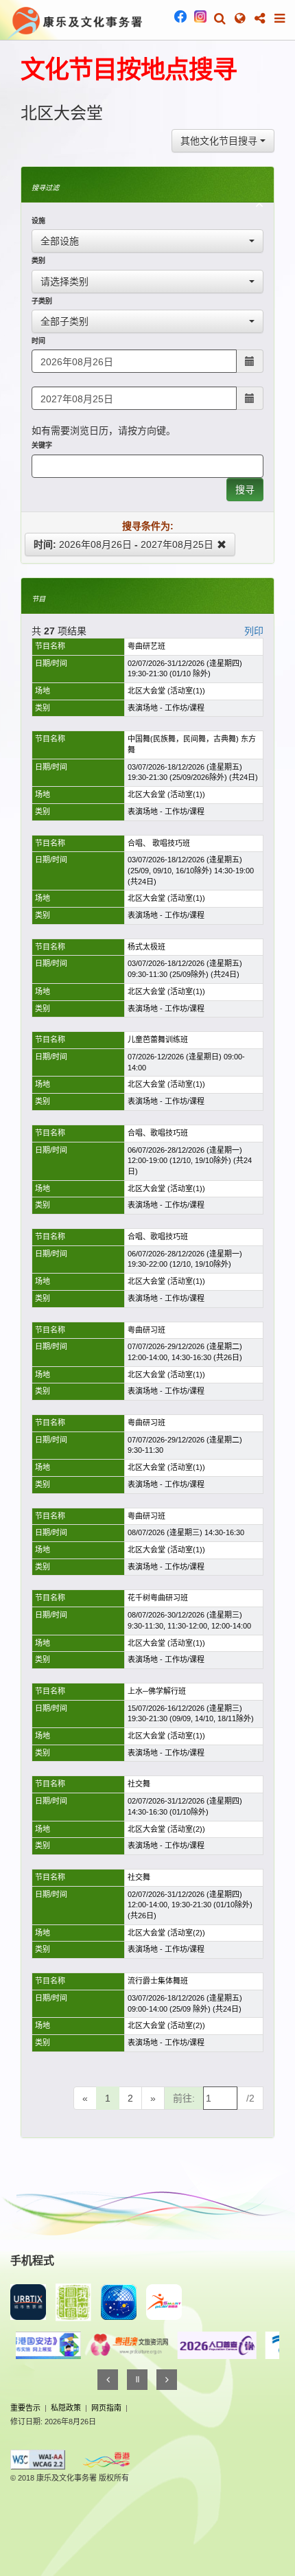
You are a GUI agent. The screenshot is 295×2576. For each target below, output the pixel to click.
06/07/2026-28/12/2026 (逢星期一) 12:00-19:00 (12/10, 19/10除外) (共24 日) (190, 1161)
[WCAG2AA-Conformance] (38, 2459)
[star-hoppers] (119, 2302)
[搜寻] (220, 19)
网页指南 (106, 2408)
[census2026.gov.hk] (191, 2345)
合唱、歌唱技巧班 (158, 1133)
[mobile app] (73, 2302)
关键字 (42, 445)
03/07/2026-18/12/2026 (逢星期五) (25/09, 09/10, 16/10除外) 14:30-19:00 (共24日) (191, 870)
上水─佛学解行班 (157, 1691)
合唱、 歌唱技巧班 (159, 843)
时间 (38, 341)
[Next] (167, 2380)
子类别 (42, 301)
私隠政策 (66, 2408)
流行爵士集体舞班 (158, 1981)
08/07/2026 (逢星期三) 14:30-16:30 (186, 1532)
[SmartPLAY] (164, 2302)
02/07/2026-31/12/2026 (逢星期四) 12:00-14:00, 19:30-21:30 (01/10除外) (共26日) (190, 1905)
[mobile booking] (28, 2302)
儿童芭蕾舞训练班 (158, 1039)
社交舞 (139, 1784)
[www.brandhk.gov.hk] (106, 2460)
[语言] (240, 19)
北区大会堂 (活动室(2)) (166, 1829)
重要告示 (25, 2408)
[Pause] (137, 2380)
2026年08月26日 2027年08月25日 (123, 544)
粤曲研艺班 (146, 646)
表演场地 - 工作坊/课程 (166, 708)
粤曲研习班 (146, 1330)
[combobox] (223, 141)
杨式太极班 (147, 947)
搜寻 (245, 490)
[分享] (260, 19)
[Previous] (108, 2380)
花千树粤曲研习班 (158, 1598)
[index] (75, 21)
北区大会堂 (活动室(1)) (166, 691)
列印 (254, 631)
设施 (38, 221)
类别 (38, 261)
